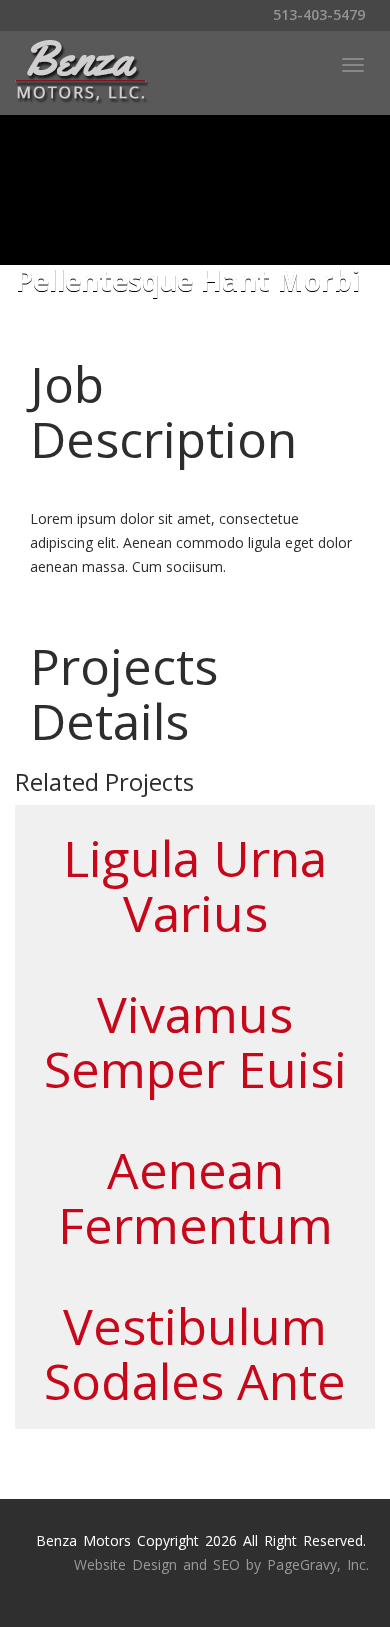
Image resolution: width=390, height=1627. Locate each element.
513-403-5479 (317, 14)
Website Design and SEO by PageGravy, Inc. (221, 1564)
